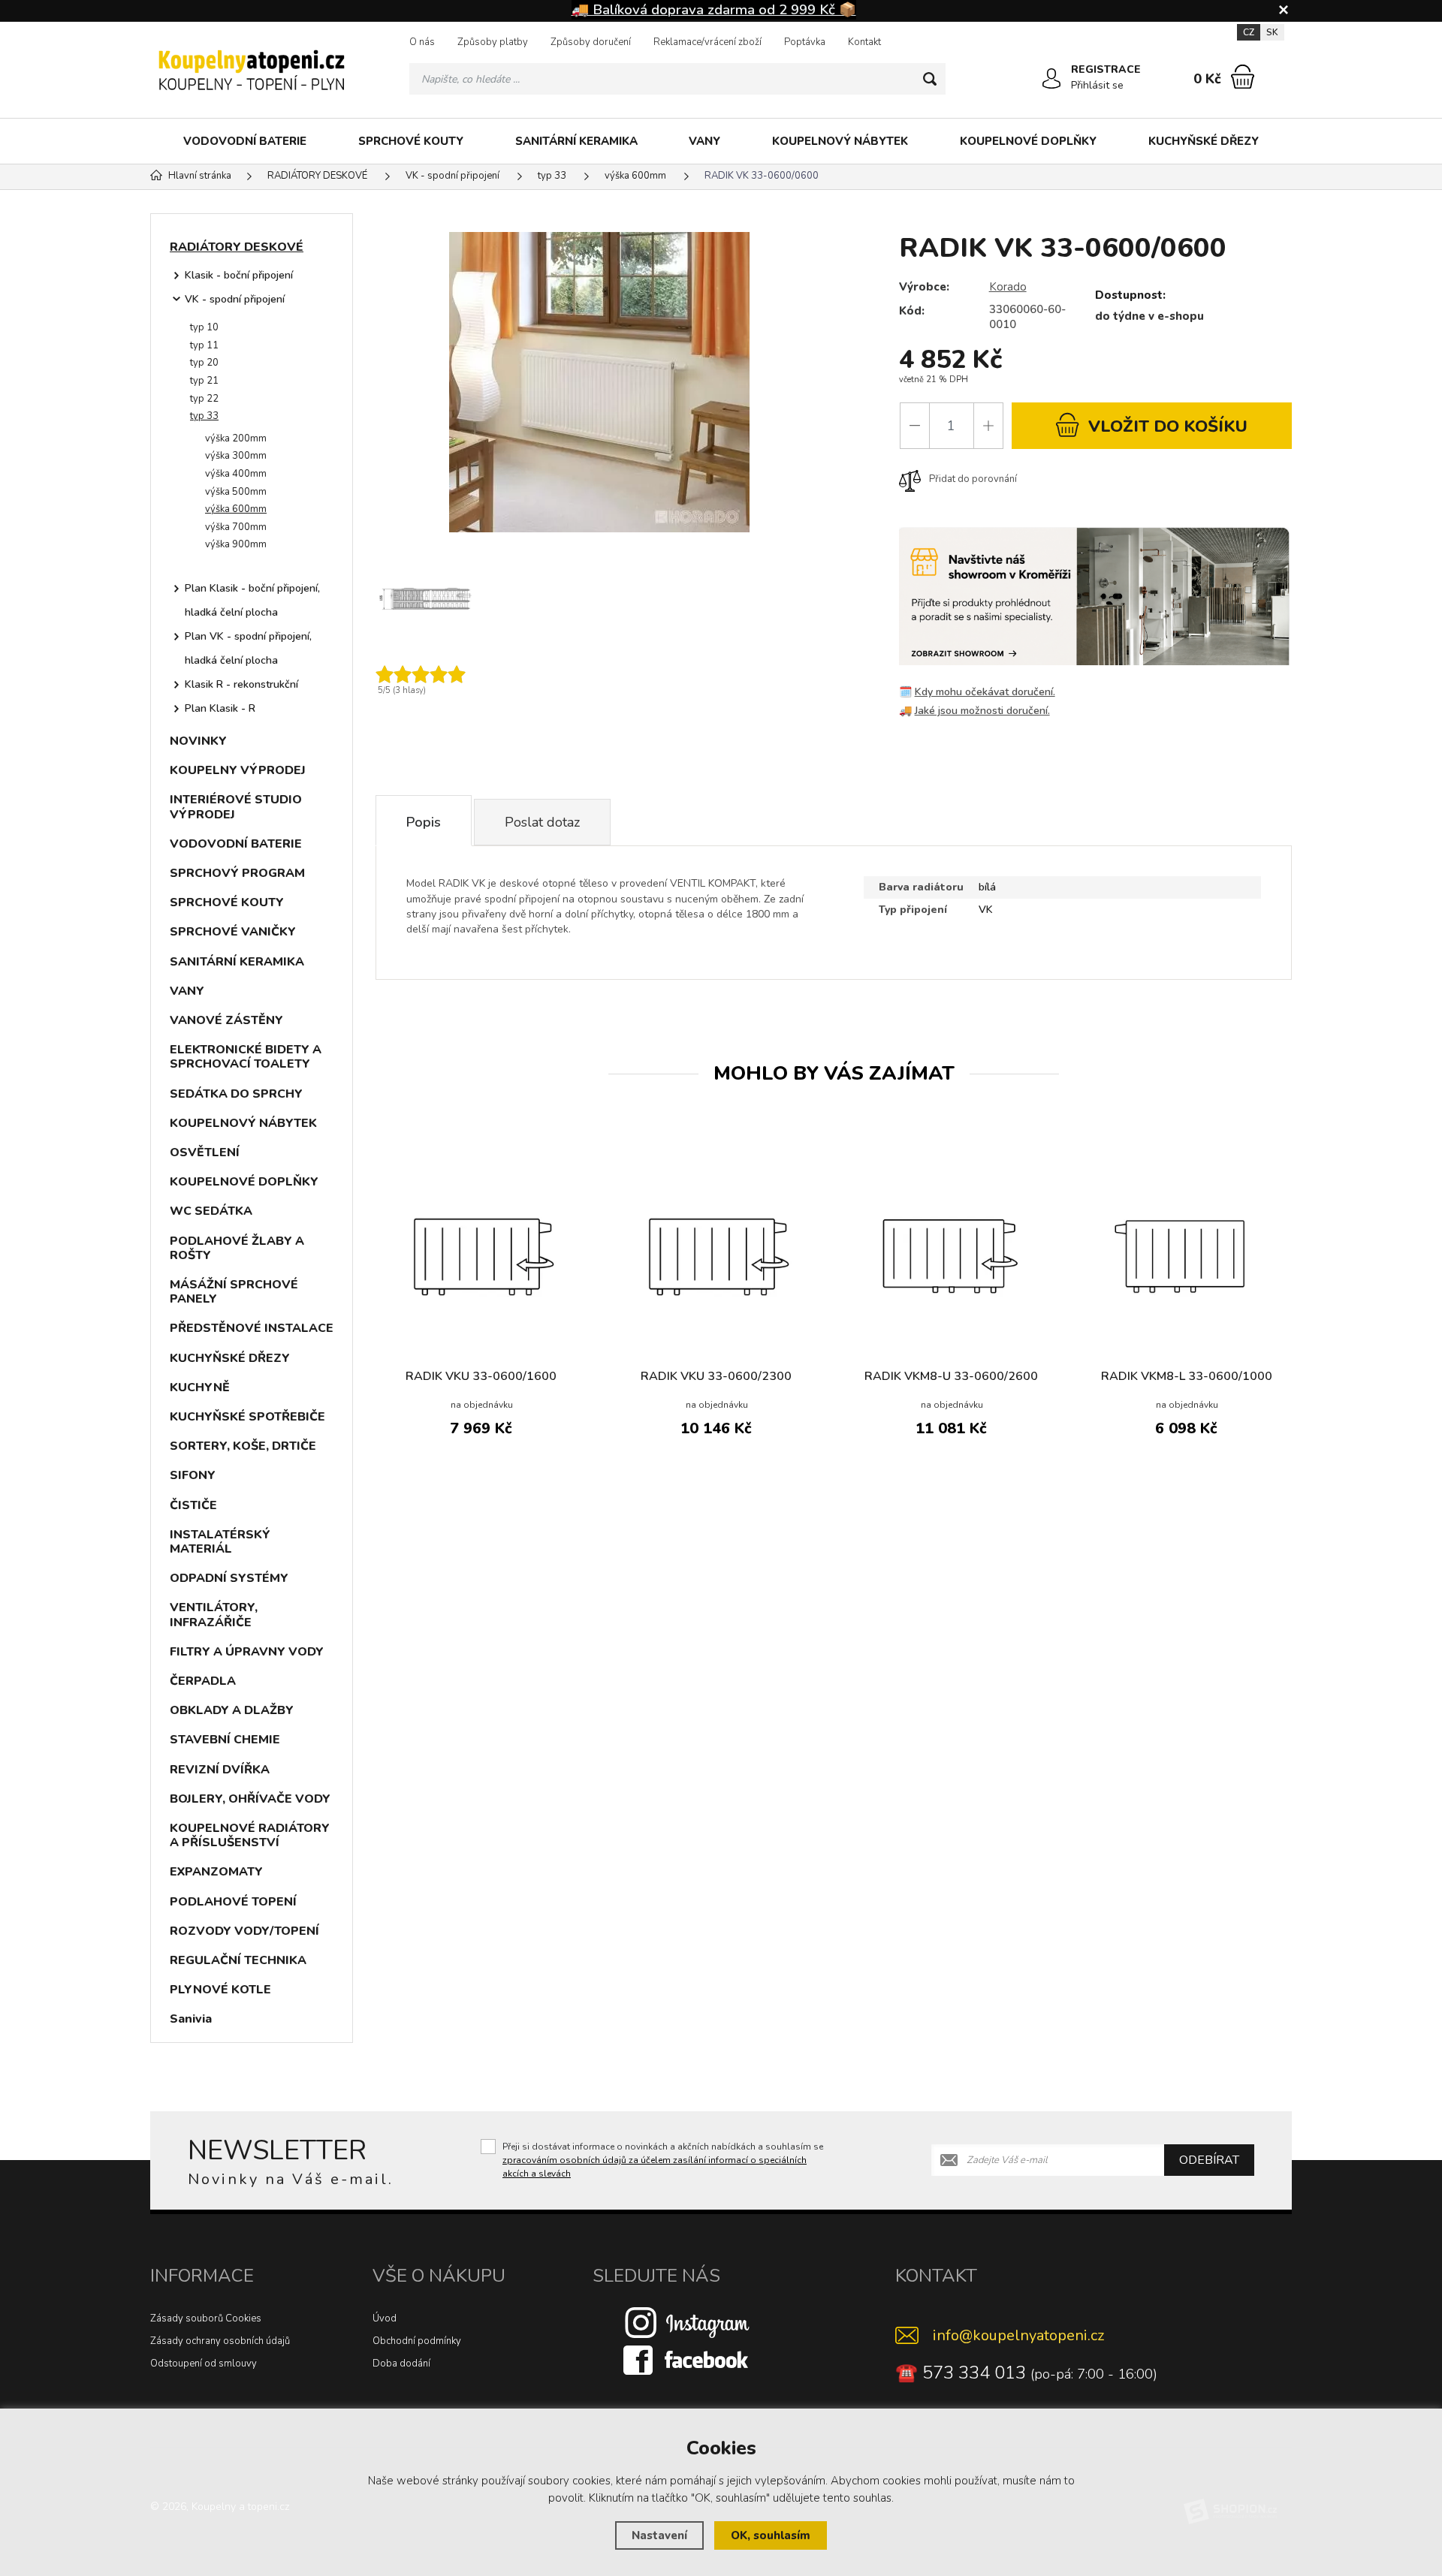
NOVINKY (198, 741)
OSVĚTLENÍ (205, 1152)
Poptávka (805, 42)
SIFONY (193, 1475)
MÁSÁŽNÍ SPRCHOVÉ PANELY (234, 1292)
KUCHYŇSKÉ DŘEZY (1204, 141)
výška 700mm (236, 527)
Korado (1008, 287)
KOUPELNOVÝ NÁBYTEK (840, 141)
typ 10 (204, 327)
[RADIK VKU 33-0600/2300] (716, 1254)
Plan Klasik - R (220, 708)
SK (1272, 32)
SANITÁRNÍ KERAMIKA (576, 141)
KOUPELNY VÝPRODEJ (238, 770)
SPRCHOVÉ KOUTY (411, 141)
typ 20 (204, 363)
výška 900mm (236, 544)
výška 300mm (236, 456)
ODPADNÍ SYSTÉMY (229, 1578)
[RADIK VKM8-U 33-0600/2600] (951, 1254)
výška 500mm (236, 492)
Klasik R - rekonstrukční (241, 684)
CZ (1249, 32)
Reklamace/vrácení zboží (707, 42)
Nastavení (659, 2535)
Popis (424, 822)
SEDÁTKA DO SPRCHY (236, 1094)
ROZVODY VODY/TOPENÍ (244, 1931)
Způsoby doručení (591, 42)
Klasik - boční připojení (239, 275)
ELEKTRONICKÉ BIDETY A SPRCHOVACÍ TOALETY (246, 1057)
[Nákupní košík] (1243, 77)
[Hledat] (930, 79)
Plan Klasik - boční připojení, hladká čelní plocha (252, 600)
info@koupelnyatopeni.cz (1018, 2335)
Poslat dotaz (542, 822)
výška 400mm (236, 474)
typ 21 (204, 381)
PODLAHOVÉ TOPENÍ (233, 1902)
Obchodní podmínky (417, 2341)
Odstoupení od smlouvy (204, 2364)
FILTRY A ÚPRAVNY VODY (247, 1652)
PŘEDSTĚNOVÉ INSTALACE (252, 1328)
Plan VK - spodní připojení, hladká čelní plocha (248, 648)
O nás (422, 42)
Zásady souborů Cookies (206, 2318)
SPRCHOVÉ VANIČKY (233, 932)
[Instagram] (687, 2321)
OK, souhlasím (771, 2535)
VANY (704, 141)
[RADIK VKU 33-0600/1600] (481, 1254)
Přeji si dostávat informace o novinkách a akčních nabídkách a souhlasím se (663, 2160)
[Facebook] (687, 2359)
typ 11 (204, 345)
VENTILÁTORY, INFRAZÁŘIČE (214, 1615)
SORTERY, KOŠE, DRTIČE (243, 1446)
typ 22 (204, 399)
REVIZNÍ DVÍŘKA (220, 1770)
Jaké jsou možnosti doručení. (982, 711)
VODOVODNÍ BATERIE (245, 141)
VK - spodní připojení (235, 299)
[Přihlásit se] (1051, 79)
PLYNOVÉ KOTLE (220, 1990)
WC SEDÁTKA (211, 1211)
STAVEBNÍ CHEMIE (225, 1740)
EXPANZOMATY (216, 1872)
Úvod (385, 2318)
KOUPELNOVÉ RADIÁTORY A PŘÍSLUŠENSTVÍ (250, 1835)
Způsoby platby (493, 42)
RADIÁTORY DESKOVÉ (237, 247)
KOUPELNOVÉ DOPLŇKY (1028, 141)
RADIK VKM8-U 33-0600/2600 (951, 1376)
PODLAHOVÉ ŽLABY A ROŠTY (237, 1248)
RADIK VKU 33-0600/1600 (481, 1376)
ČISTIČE (193, 1505)
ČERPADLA (203, 1681)
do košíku (1168, 426)
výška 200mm (236, 438)
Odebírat (1209, 2160)
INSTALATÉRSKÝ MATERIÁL (220, 1542)
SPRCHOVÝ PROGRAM (237, 873)
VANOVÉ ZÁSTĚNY (226, 1020)
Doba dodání (401, 2364)
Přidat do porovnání (973, 479)
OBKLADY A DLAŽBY (232, 1710)
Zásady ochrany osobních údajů (220, 2341)
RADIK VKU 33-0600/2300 (716, 1376)
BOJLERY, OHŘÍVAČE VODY (250, 1799)
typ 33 (204, 416)
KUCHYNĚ (200, 1387)
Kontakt (864, 42)
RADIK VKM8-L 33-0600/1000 (1187, 1376)
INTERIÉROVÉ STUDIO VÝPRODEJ (236, 807)
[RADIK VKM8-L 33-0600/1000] (1186, 1254)
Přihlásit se (1097, 85)
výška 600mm (236, 509)
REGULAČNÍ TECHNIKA (238, 1960)
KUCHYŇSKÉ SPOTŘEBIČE (247, 1417)
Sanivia (191, 2019)
